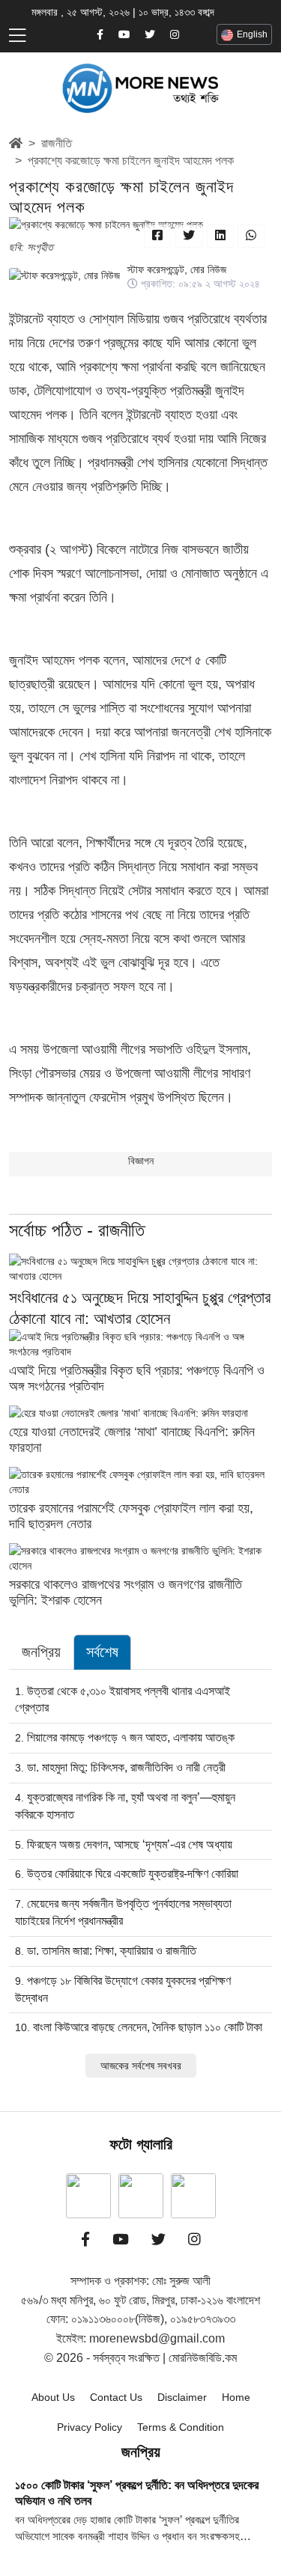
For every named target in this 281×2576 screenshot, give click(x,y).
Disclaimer (182, 2397)
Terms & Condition (181, 2427)
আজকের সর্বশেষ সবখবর (141, 2066)
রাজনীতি (57, 143)
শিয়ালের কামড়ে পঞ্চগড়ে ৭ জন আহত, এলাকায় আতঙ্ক (131, 1737)
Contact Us (116, 2397)
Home (236, 2397)
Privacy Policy (90, 2427)
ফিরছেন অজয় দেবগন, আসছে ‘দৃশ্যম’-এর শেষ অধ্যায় (130, 1844)
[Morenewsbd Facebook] (100, 35)
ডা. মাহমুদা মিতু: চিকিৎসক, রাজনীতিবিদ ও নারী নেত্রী (126, 1767)
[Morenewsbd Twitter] (150, 35)
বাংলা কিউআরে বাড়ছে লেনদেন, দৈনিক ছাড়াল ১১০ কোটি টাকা (148, 2027)
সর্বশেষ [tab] (102, 1652)
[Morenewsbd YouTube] (124, 35)
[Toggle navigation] (17, 36)
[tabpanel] (140, 1880)
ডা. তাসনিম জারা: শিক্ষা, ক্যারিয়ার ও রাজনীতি (112, 1951)
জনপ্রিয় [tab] (41, 1652)
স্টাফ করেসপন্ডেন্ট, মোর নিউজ (177, 269)
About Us (53, 2397)
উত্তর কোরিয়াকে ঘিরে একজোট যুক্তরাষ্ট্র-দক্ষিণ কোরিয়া (133, 1874)
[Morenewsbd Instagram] (175, 35)
